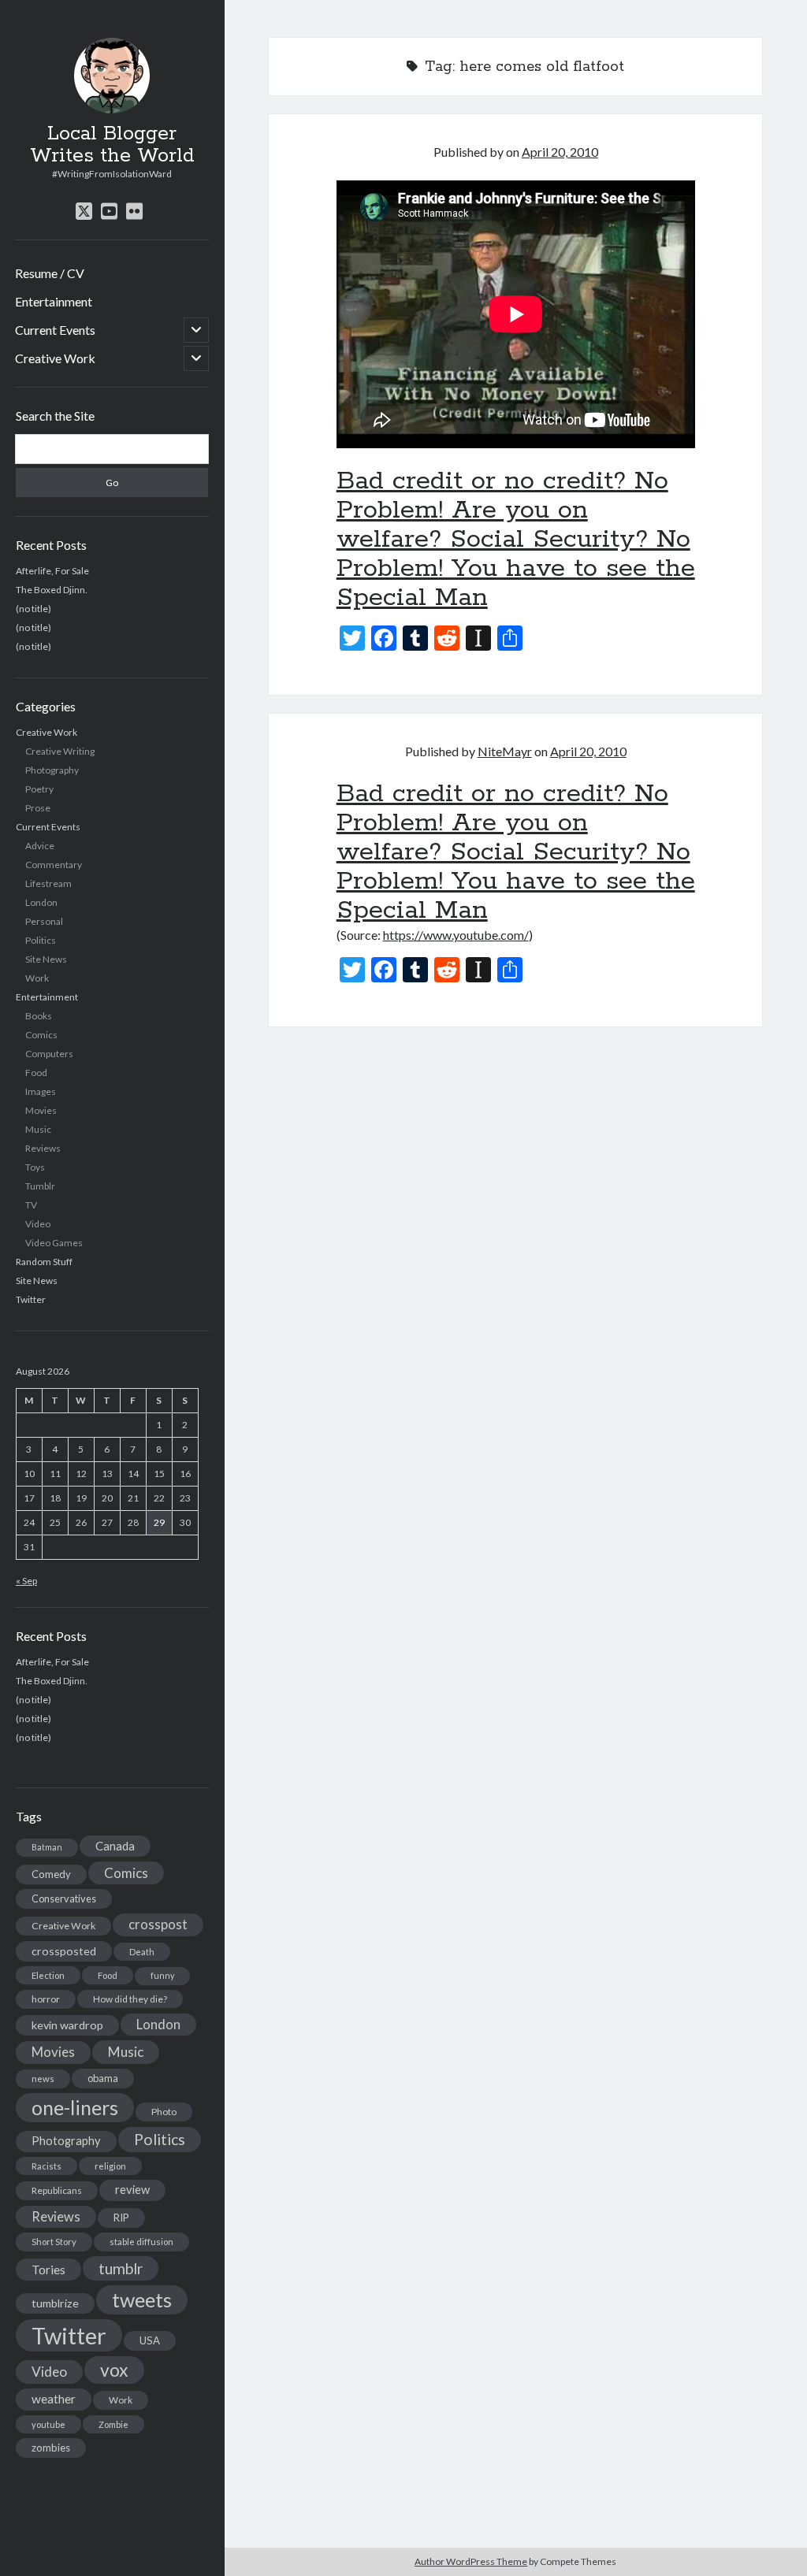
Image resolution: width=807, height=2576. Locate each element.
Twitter (31, 1299)
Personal (44, 921)
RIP (121, 2218)
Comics (41, 1035)
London (41, 902)
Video (38, 1224)
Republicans (57, 2190)
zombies (51, 2448)
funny (162, 1975)
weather (54, 2399)
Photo (164, 2112)
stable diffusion (141, 2242)
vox (114, 2370)
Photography (52, 770)
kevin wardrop (67, 2025)
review (132, 2190)
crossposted (64, 1951)
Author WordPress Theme (471, 2561)
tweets (142, 2299)
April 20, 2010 (560, 152)
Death (142, 1952)
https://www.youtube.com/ (456, 935)
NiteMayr (505, 751)
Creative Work (55, 358)
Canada (115, 1846)
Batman (47, 1847)
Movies (41, 1110)
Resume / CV (50, 273)
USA (150, 2340)
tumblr (121, 2268)
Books (39, 1016)
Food (36, 1073)
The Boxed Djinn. (52, 590)
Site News (46, 959)
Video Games (54, 1243)
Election (48, 1975)
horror (46, 1999)
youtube (48, 2424)
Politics (41, 940)
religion (110, 2166)
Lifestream (48, 883)
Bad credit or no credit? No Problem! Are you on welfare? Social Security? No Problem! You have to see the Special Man (516, 540)
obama (103, 2078)
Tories (48, 2269)
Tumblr (40, 1186)
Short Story (54, 2242)
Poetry (39, 789)
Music (38, 1129)
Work (37, 978)
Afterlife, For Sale (52, 571)
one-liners (75, 2107)
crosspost (158, 1925)
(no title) (33, 609)
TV (31, 1205)
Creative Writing (60, 751)
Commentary (54, 865)
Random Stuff (44, 1262)
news (43, 2079)
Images (41, 1091)
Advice (40, 846)
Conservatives (64, 1899)
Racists (46, 2166)
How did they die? (130, 1999)
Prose (38, 808)
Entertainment (54, 301)
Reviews (43, 1148)
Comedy (51, 1874)
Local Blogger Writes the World (112, 145)
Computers (49, 1054)
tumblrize (55, 2303)
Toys (35, 1167)
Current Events (55, 330)
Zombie (113, 2424)
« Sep (26, 1581)
